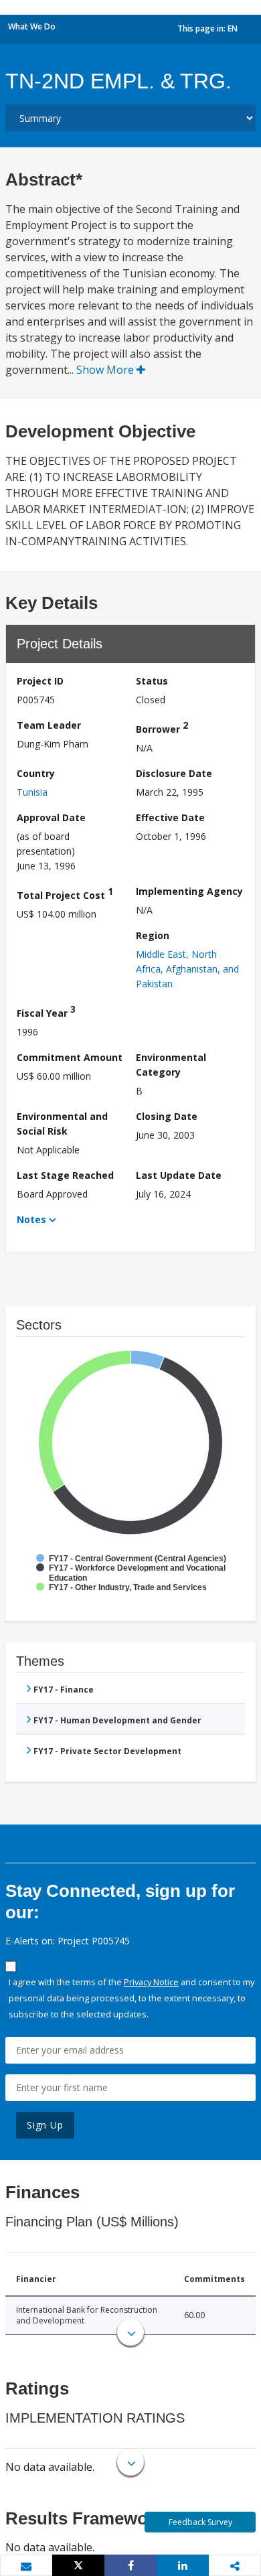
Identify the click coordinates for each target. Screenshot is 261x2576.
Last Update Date (179, 1175)
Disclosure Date (174, 773)
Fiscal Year (46, 1011)
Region (153, 935)
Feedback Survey (200, 2522)
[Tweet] (78, 2565)
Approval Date (51, 817)
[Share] (130, 2565)
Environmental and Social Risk (62, 1124)
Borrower (162, 727)
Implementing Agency (189, 891)
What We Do (32, 26)
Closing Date (167, 1116)
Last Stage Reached (65, 1175)
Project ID (40, 681)
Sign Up (45, 2125)
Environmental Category (171, 1065)
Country (36, 773)
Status (152, 681)
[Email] (26, 2566)
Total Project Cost (65, 893)
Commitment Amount (70, 1057)
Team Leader (49, 725)
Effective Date (170, 817)
